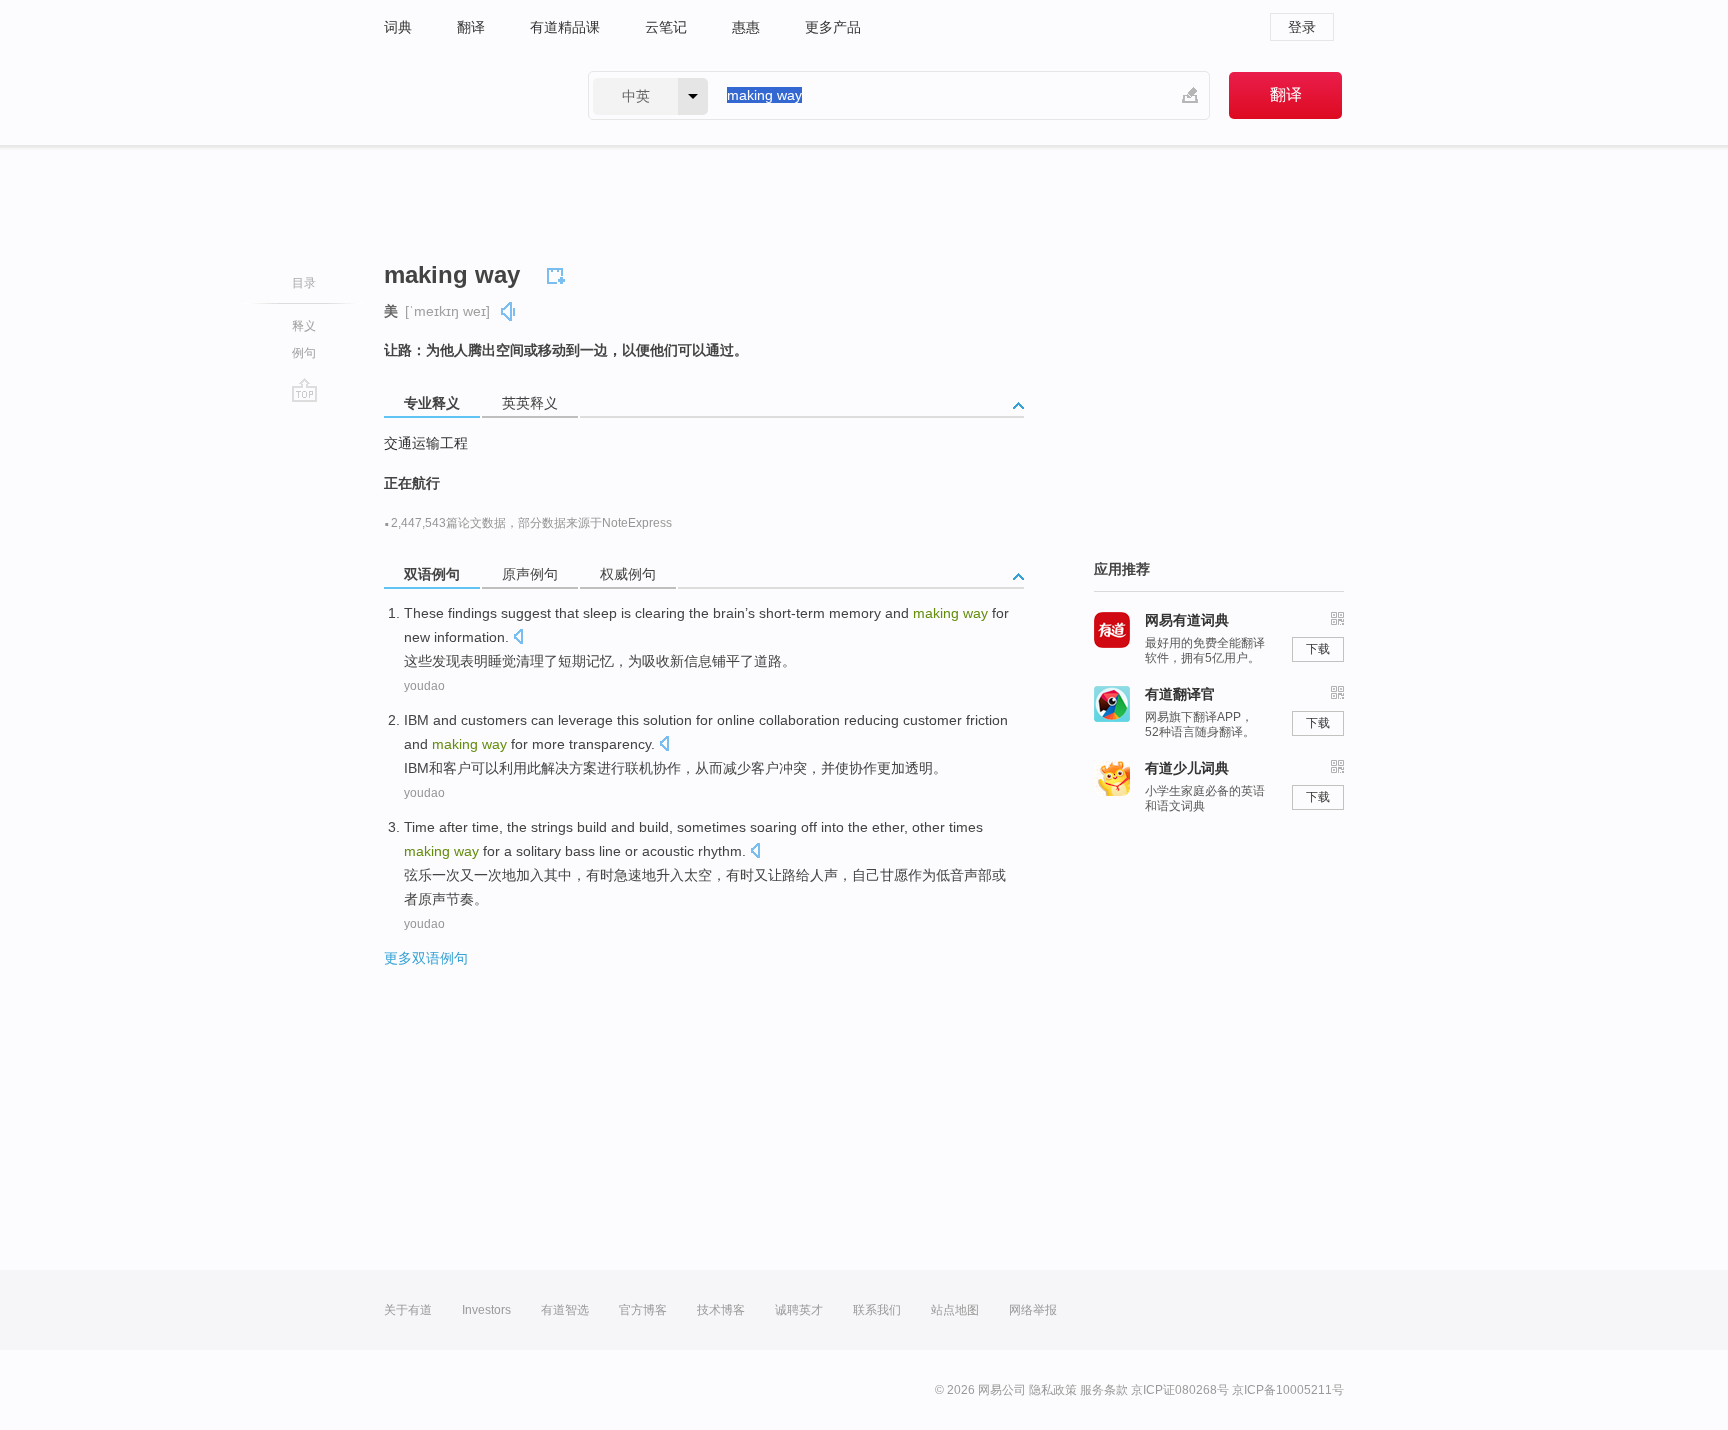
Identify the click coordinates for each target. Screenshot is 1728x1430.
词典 (398, 27)
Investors (486, 1310)
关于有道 (408, 1310)
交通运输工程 (426, 443)
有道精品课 (565, 27)
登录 (1302, 27)
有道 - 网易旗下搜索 (466, 95)
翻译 (471, 27)
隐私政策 (1053, 1390)
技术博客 (721, 1310)
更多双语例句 (426, 958)
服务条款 (1104, 1390)
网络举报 (1033, 1310)
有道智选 (565, 1310)
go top (304, 390)
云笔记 (666, 27)
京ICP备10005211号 (1288, 1390)
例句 (304, 353)
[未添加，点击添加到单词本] (559, 273)
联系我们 (877, 1310)
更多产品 (833, 27)
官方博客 (643, 1310)
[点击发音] (518, 638)
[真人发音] (509, 311)
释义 (304, 326)
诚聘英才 (799, 1310)
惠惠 (746, 27)
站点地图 (955, 1310)
